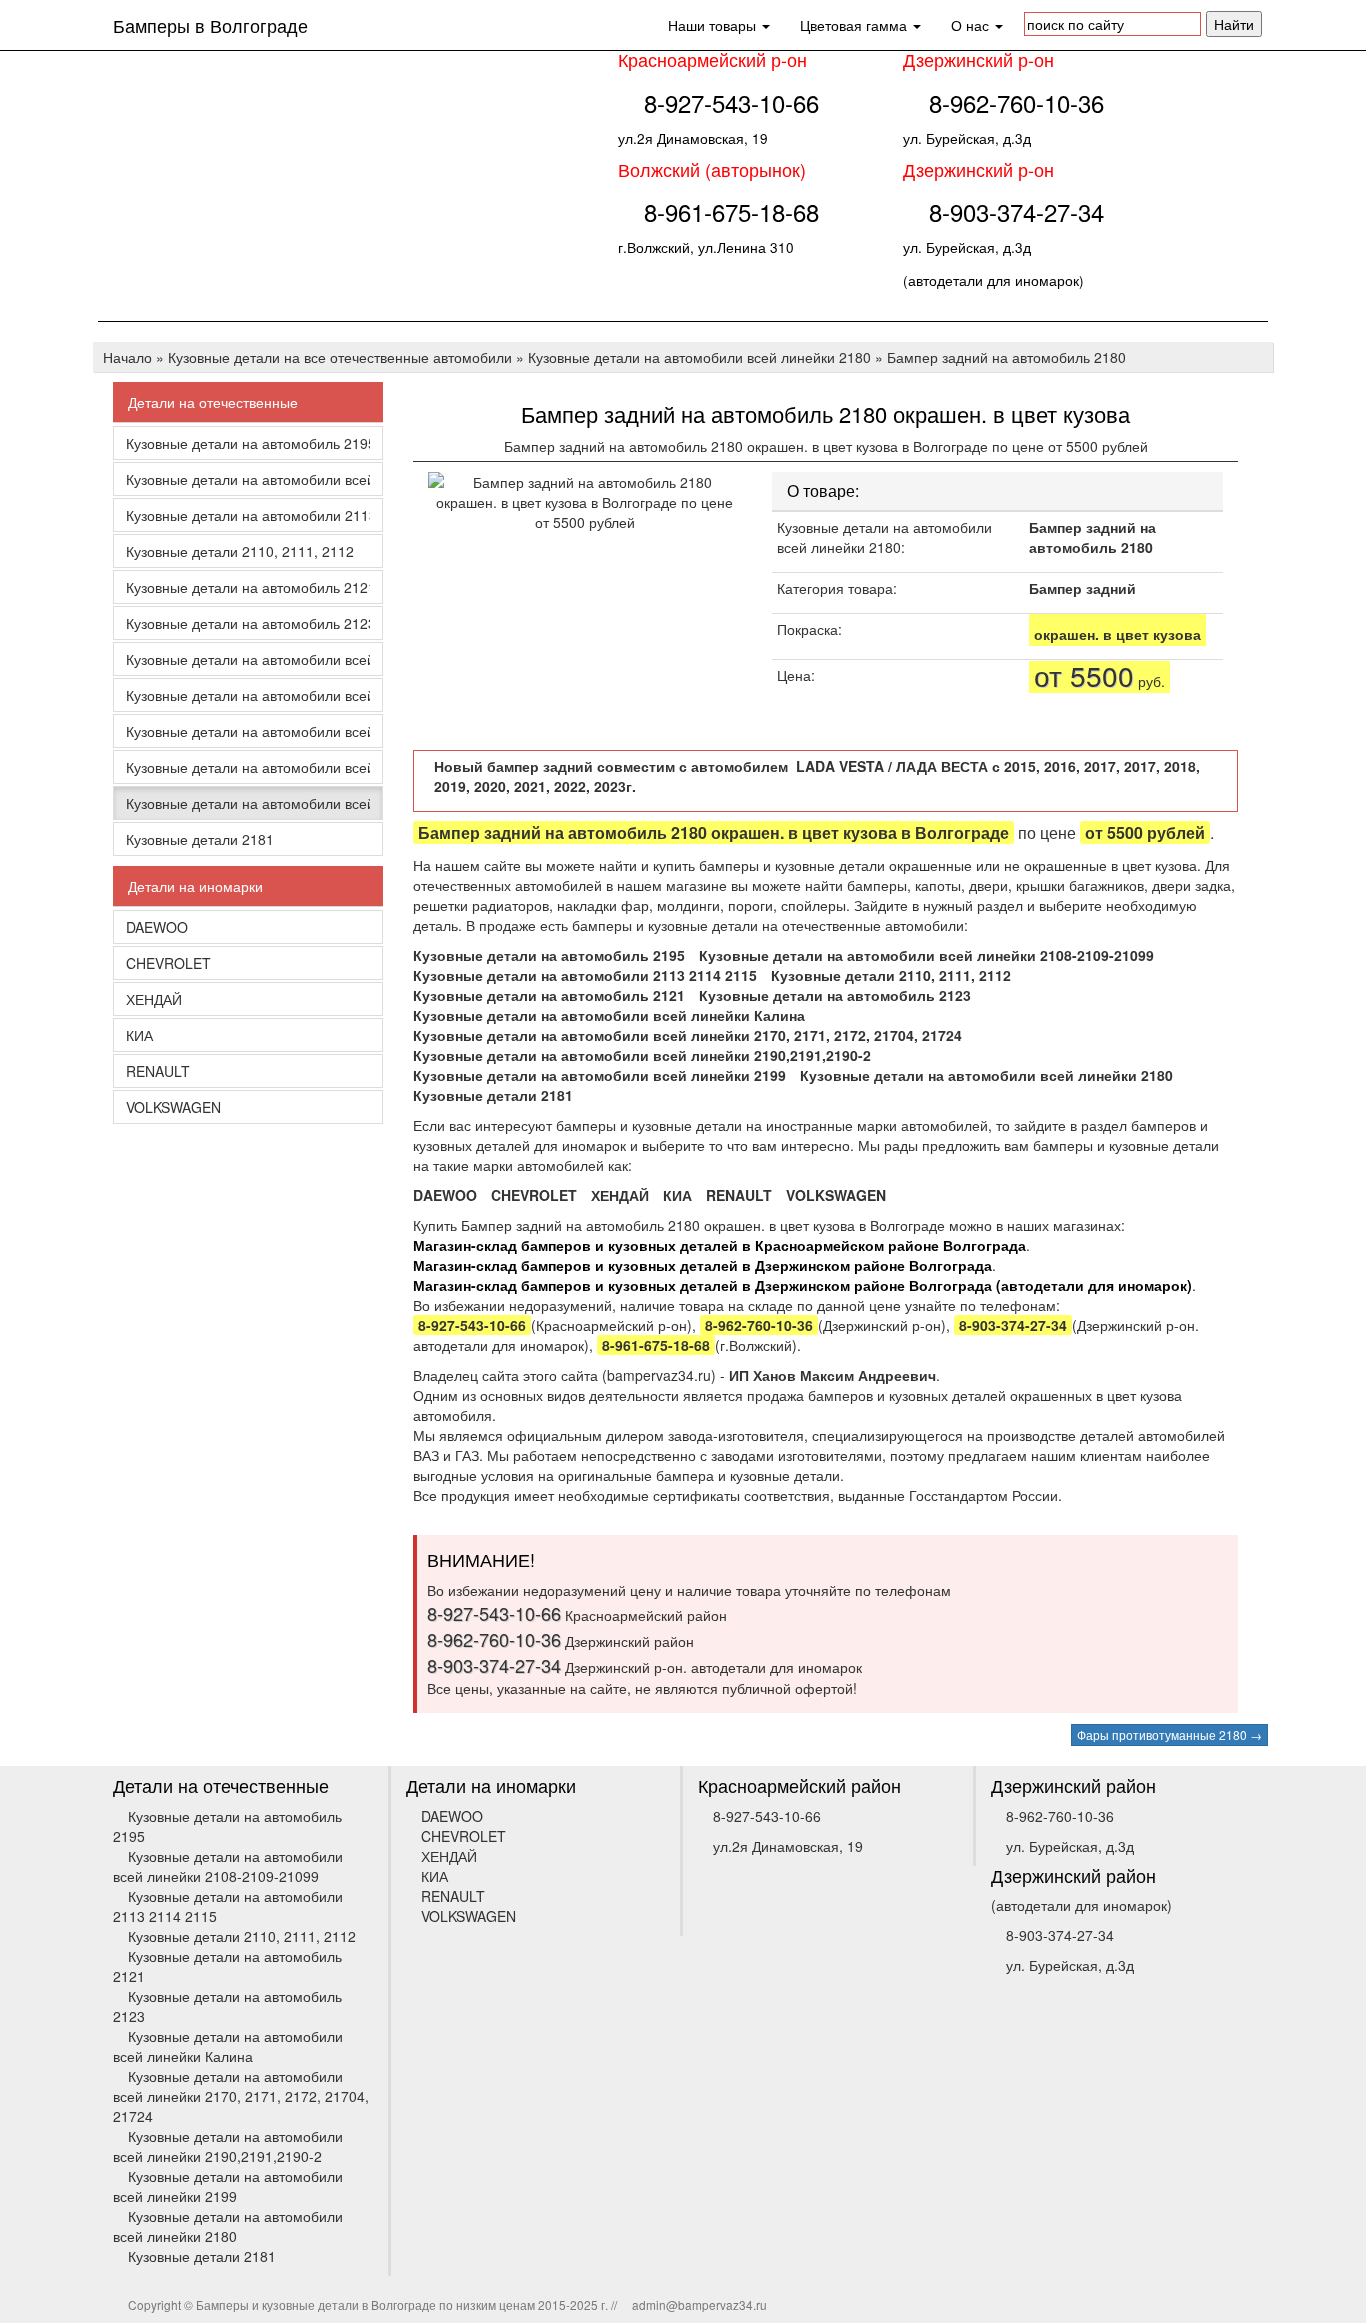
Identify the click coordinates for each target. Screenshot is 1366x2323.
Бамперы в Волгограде (210, 25)
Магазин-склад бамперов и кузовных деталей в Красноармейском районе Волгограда (719, 1245)
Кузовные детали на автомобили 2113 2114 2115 (248, 515)
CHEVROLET (168, 963)
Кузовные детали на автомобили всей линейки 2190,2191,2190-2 (248, 731)
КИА (139, 1035)
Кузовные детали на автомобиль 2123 (248, 623)
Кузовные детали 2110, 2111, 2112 (240, 551)
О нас (972, 25)
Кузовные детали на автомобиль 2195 (248, 443)
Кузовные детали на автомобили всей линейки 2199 (248, 767)
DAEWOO (157, 927)
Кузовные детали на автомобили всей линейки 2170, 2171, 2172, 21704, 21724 (248, 695)
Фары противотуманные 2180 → (1169, 1734)
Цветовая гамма (855, 25)
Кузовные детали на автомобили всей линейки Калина (248, 659)
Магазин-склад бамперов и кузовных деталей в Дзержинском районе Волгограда (702, 1265)
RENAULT (158, 1071)
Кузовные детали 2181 (200, 839)
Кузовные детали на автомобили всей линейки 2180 (248, 803)
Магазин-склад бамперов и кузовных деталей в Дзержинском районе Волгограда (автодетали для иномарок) (802, 1285)
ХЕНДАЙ (154, 999)
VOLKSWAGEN (173, 1107)
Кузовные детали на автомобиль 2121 (248, 587)
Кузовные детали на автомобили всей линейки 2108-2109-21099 (248, 479)
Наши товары (714, 25)
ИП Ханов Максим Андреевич (832, 1375)
